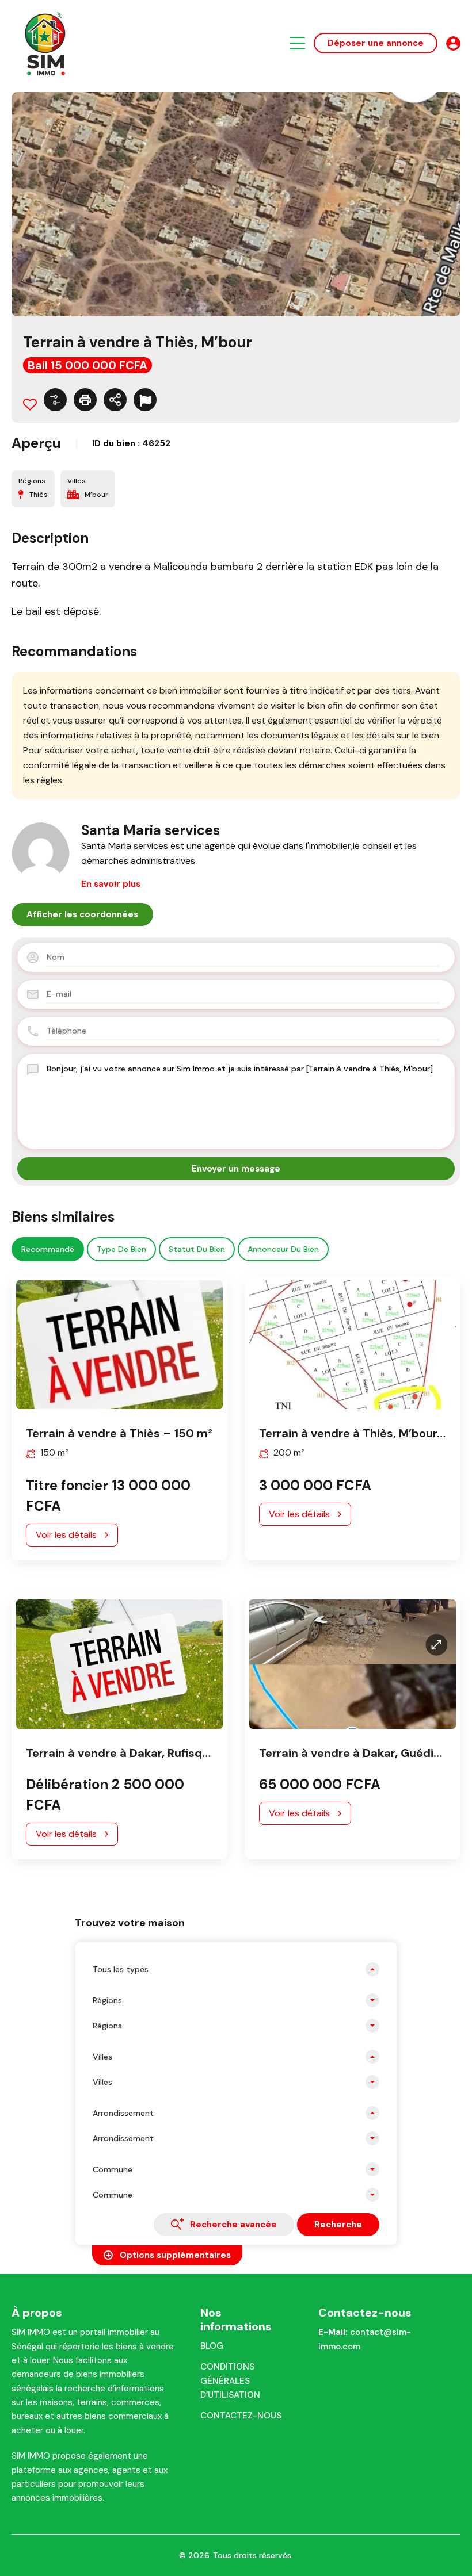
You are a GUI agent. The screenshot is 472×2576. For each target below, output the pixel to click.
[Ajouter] (55, 400)
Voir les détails (66, 1535)
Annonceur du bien (283, 1249)
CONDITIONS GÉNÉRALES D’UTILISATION (230, 2381)
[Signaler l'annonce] (145, 400)
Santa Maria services (151, 830)
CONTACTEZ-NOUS (241, 2416)
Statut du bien (197, 1249)
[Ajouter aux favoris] (30, 404)
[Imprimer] (85, 400)
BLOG (212, 2346)
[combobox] (236, 1969)
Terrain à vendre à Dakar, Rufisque (121, 1753)
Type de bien (121, 1249)
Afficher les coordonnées (82, 914)
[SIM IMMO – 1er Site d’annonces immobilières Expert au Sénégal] (46, 42)
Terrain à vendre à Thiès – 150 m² (119, 1433)
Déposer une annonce (376, 43)
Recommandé (48, 1249)
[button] (298, 43)
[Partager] (115, 400)
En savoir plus (111, 884)
